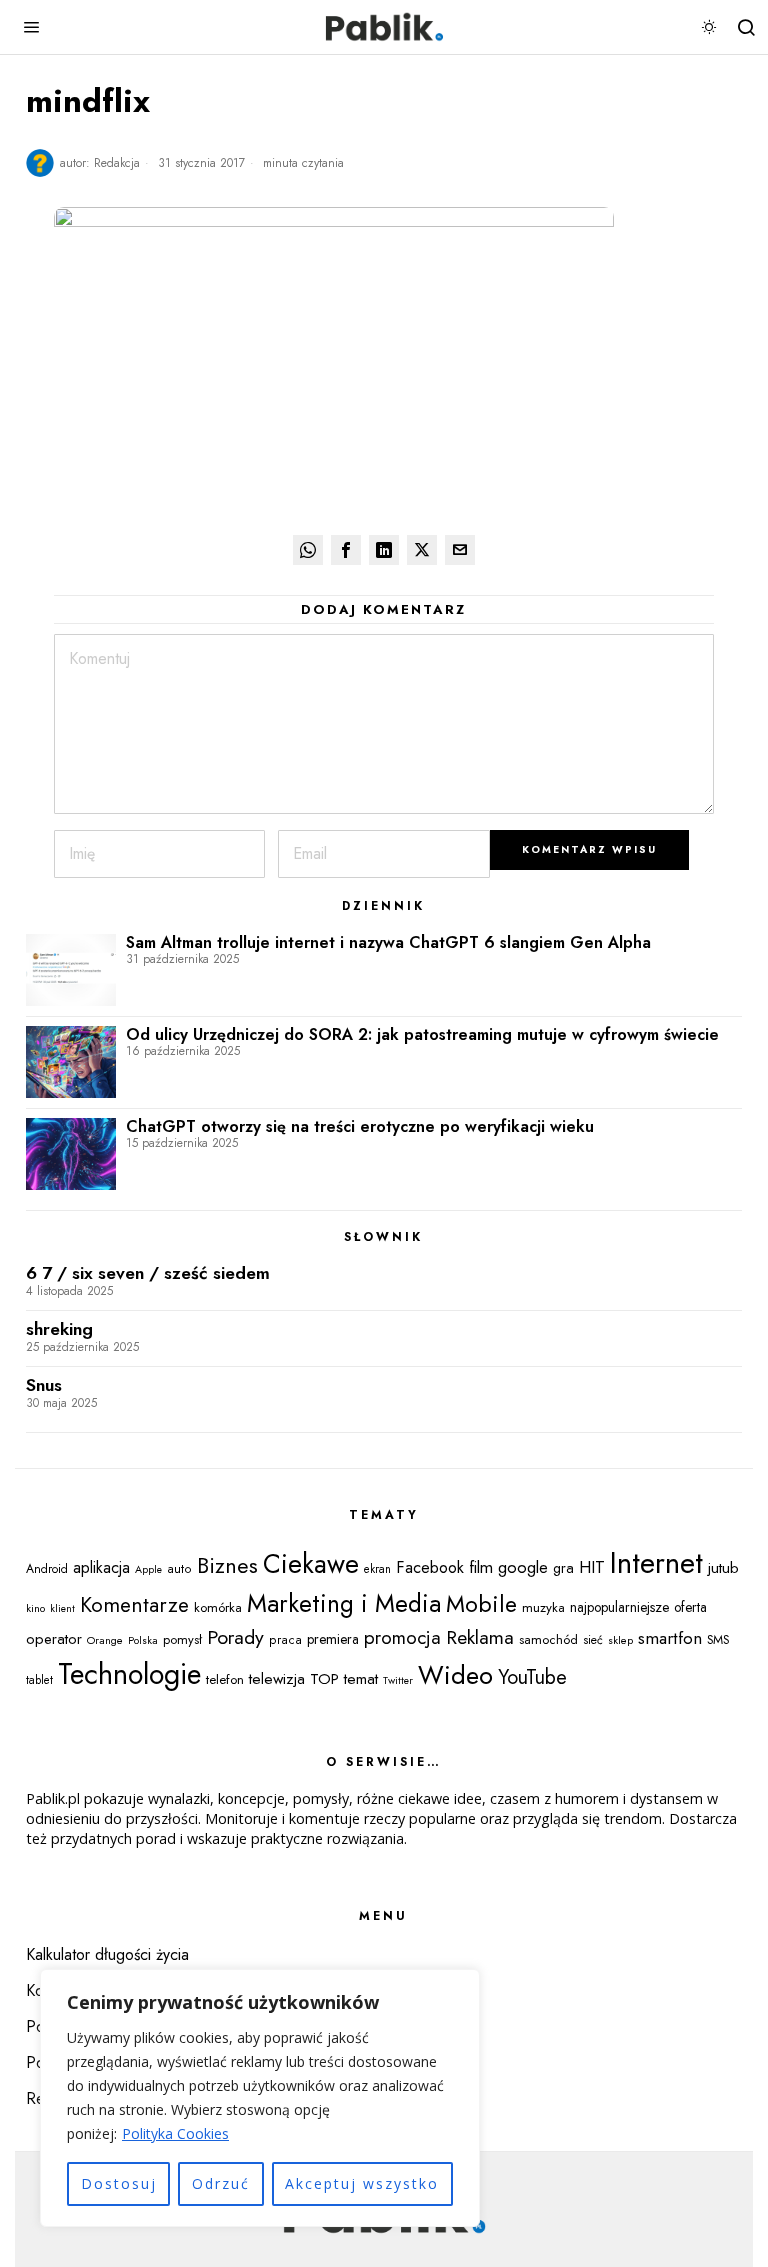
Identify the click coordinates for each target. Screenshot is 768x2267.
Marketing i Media (344, 1603)
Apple (148, 1569)
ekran (377, 1569)
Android (47, 1569)
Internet (656, 1563)
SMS (718, 1640)
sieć (593, 1640)
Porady (235, 1637)
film (481, 1567)
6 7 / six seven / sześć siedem (148, 1273)
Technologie (129, 1674)
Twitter (398, 1680)
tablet (39, 1680)
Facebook (430, 1567)
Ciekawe (311, 1564)
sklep (620, 1640)
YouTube (532, 1677)
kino (35, 1608)
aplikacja (101, 1567)
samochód (548, 1639)
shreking (59, 1329)
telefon (225, 1679)
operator (54, 1639)
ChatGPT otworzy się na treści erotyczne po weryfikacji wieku (360, 1127)
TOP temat (344, 1679)
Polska (143, 1640)
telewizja (277, 1679)
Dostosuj (119, 2183)
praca (285, 1640)
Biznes (227, 1565)
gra (563, 1568)
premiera (333, 1639)
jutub (723, 1567)
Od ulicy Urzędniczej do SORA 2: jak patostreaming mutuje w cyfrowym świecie (422, 1035)
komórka (218, 1607)
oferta (690, 1607)
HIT (592, 1567)
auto (179, 1569)
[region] (260, 2098)
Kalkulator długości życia (107, 1954)
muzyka (543, 1607)
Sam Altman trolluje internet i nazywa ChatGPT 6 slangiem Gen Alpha (388, 943)
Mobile (481, 1604)
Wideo (455, 1675)
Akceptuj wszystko (362, 2183)
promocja (402, 1637)
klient (62, 1608)
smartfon (670, 1637)
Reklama (480, 1637)
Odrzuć (221, 2183)
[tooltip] (308, 550)
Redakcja (117, 163)
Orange (105, 1640)
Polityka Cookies (175, 2133)
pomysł (182, 1639)
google (523, 1567)
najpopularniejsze (619, 1607)
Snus (44, 1385)
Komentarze (134, 1605)
